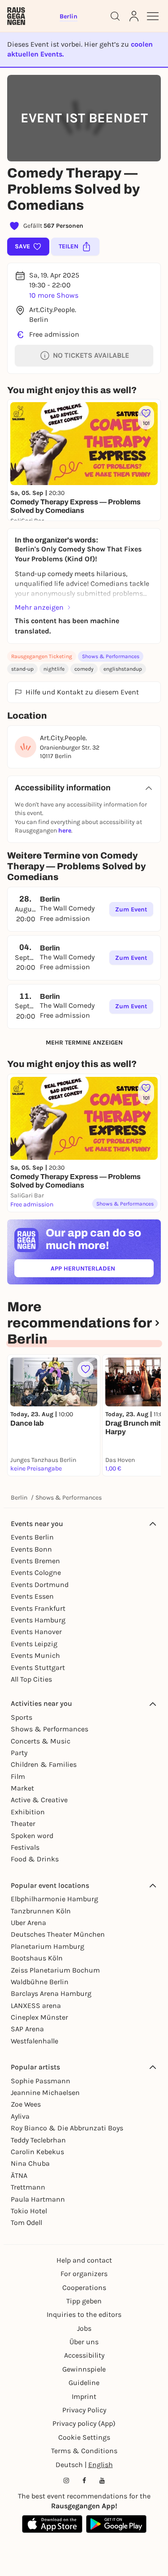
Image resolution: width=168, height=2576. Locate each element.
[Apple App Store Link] (52, 2524)
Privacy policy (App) (84, 2423)
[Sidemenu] (153, 16)
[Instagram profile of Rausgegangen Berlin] (66, 2481)
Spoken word (32, 1836)
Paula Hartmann (38, 2199)
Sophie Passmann (41, 2081)
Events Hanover (36, 1632)
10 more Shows (54, 295)
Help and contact (84, 2260)
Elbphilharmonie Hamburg (54, 1899)
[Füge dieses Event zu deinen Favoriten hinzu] (86, 1369)
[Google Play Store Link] (116, 2524)
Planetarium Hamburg (47, 1946)
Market (22, 1788)
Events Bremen (35, 1561)
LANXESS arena (36, 2006)
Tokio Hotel (29, 2211)
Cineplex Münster (39, 2017)
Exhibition (28, 1812)
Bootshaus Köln (37, 1958)
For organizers (84, 2274)
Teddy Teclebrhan (38, 2140)
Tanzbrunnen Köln (41, 1911)
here (65, 830)
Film (18, 1776)
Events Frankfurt (38, 1608)
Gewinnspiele (84, 2369)
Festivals (25, 1847)
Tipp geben (84, 2301)
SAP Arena (27, 2029)
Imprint (84, 2396)
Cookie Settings (84, 2437)
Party (19, 1753)
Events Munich (35, 1655)
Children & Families (44, 1764)
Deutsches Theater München (58, 1934)
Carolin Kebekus (37, 2152)
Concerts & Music (41, 1741)
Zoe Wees (26, 2104)
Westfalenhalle (34, 2041)
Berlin (19, 1498)
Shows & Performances (111, 656)
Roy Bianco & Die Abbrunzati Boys (67, 2128)
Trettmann (28, 2187)
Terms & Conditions (84, 2451)
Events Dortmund (40, 1585)
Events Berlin (32, 1537)
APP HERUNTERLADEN (102, 1270)
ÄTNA (19, 2175)
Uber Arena (28, 1923)
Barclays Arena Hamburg (51, 1993)
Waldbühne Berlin (40, 1982)
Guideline (84, 2383)
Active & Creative (39, 1800)
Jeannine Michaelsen (45, 2092)
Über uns (84, 2342)
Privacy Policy (84, 2410)
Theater (23, 1824)
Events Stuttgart (38, 1667)
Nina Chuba (30, 2163)
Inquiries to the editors (84, 2314)
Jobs (84, 2328)
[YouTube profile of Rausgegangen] (102, 2481)
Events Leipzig (34, 1644)
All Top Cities (31, 1679)
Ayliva (20, 2116)
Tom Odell (26, 2223)
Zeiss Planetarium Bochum (55, 1970)
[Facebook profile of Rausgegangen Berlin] (84, 2481)
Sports (22, 1717)
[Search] (115, 16)
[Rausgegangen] (16, 16)
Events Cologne (36, 1572)
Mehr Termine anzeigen (84, 1043)
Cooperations (84, 2288)
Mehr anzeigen (39, 607)
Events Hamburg (38, 1620)
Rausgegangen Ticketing (42, 656)
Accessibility (84, 2355)
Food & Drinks (35, 1859)
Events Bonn (31, 1549)
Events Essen (32, 1596)
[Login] (134, 16)
